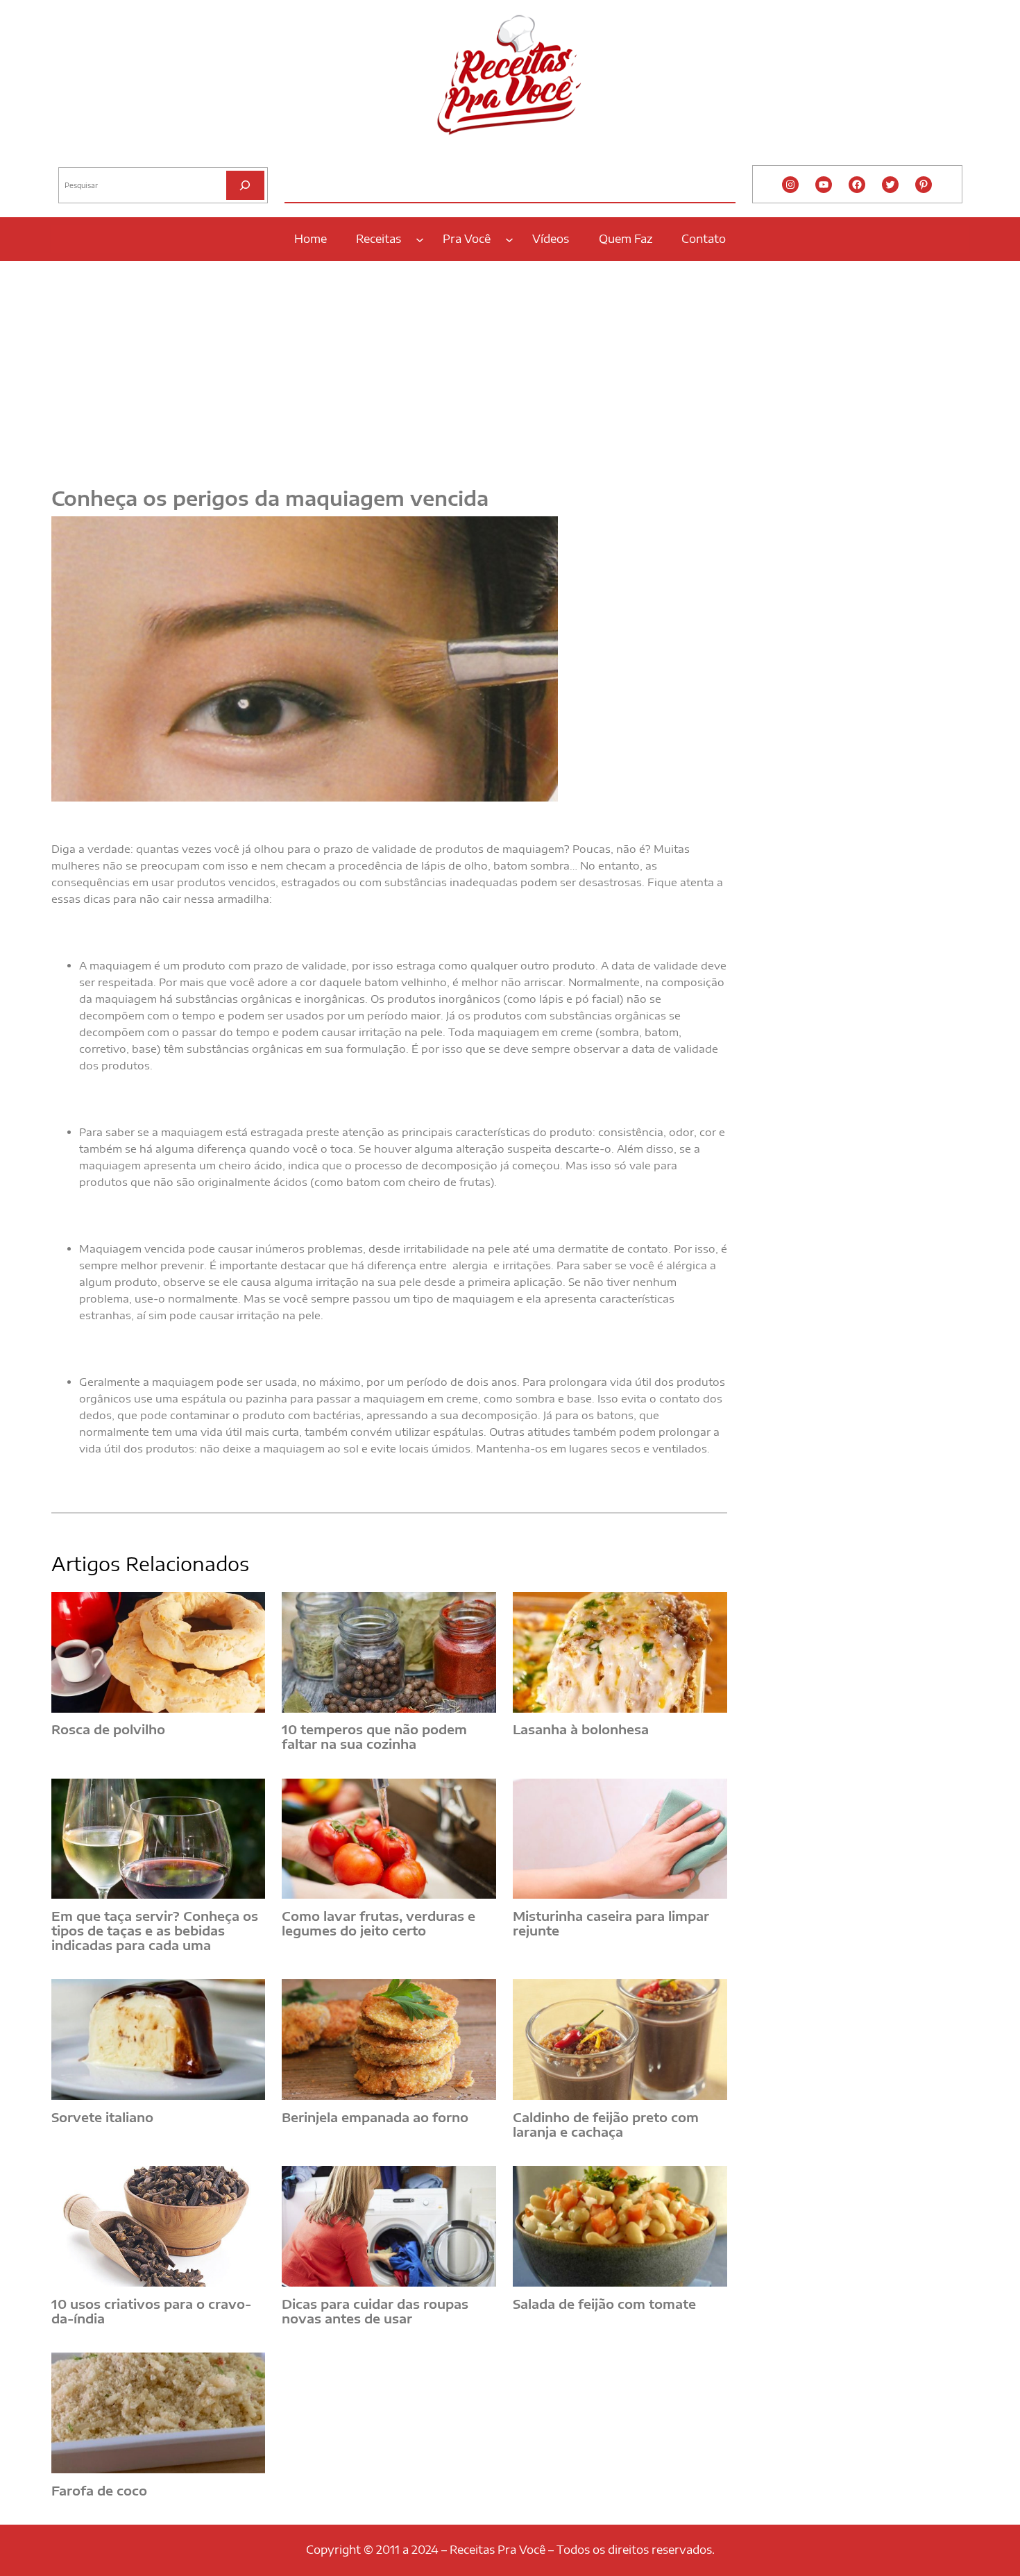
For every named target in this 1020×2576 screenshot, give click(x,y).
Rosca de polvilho (108, 1730)
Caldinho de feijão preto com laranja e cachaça (606, 2125)
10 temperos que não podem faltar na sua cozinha (374, 1737)
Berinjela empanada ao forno (375, 2118)
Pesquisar (77, 156)
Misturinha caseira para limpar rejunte (611, 1923)
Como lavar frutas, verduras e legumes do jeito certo (379, 1923)
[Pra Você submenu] (509, 239)
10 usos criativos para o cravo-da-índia (151, 2311)
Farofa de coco (99, 2491)
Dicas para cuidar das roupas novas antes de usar (375, 2311)
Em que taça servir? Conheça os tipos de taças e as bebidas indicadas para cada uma (155, 1931)
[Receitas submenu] (420, 239)
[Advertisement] (510, 366)
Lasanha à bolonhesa (581, 1730)
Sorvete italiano (102, 2118)
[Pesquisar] (245, 185)
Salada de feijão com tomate (604, 2304)
